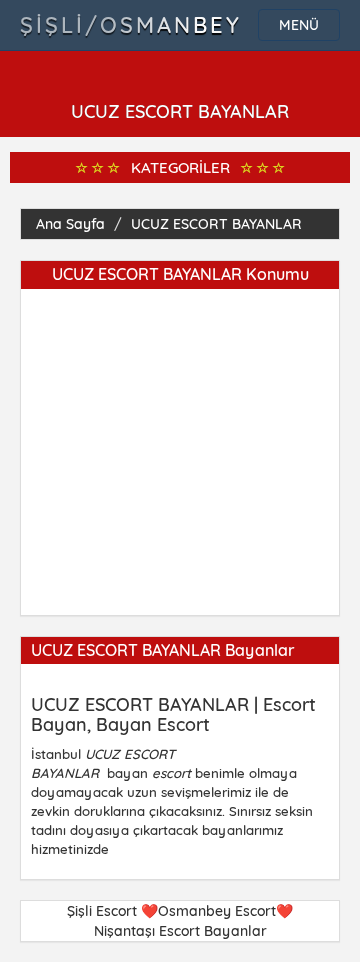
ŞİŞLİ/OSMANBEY (131, 25)
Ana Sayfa (70, 224)
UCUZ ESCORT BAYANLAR (216, 224)
